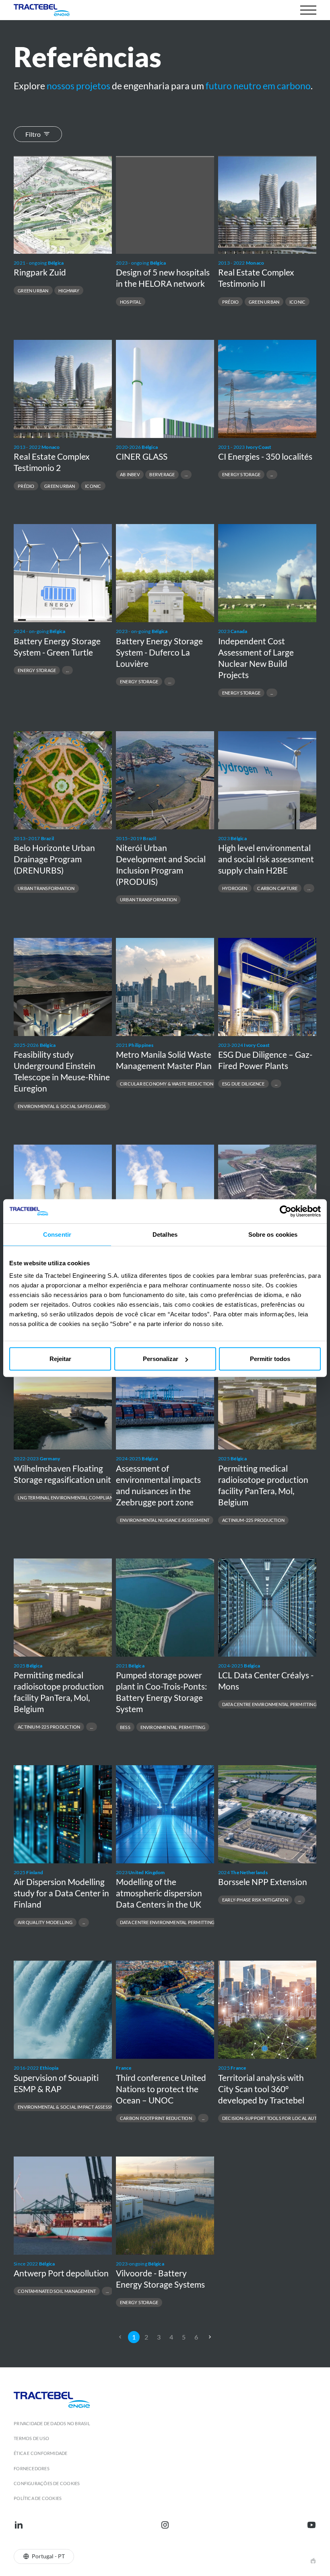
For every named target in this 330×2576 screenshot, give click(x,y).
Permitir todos (270, 1359)
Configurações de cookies (47, 2483)
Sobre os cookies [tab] (273, 1234)
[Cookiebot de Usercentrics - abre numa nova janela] (286, 1211)
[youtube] (311, 2525)
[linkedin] (19, 2525)
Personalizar (161, 1359)
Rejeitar (60, 1359)
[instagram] (165, 2525)
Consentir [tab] (57, 1234)
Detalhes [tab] (165, 1234)
